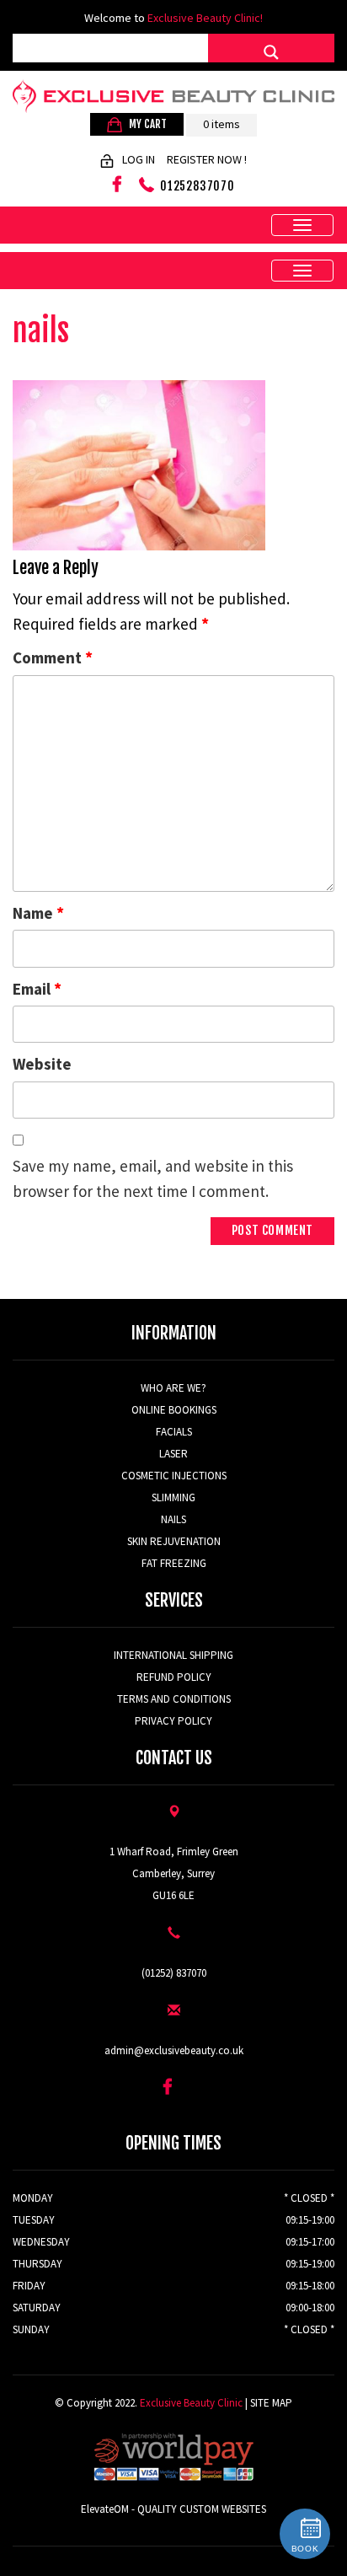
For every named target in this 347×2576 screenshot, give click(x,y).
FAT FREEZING (174, 1563)
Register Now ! (207, 159)
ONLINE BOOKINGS (174, 1410)
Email (37, 988)
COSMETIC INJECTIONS (174, 1476)
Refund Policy (174, 1677)
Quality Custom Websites (202, 2509)
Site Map (271, 2403)
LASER (173, 1454)
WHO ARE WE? (173, 1388)
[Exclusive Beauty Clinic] (173, 96)
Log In (139, 159)
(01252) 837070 (174, 1973)
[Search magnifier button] (271, 52)
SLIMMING (173, 1497)
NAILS (173, 1519)
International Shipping (173, 1655)
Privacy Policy (173, 1721)
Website (42, 1064)
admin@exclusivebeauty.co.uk (174, 2050)
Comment (53, 657)
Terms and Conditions (174, 1699)
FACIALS (174, 1432)
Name (38, 912)
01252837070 (198, 186)
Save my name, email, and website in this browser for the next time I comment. (153, 1178)
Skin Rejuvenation (174, 1541)
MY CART (147, 124)
